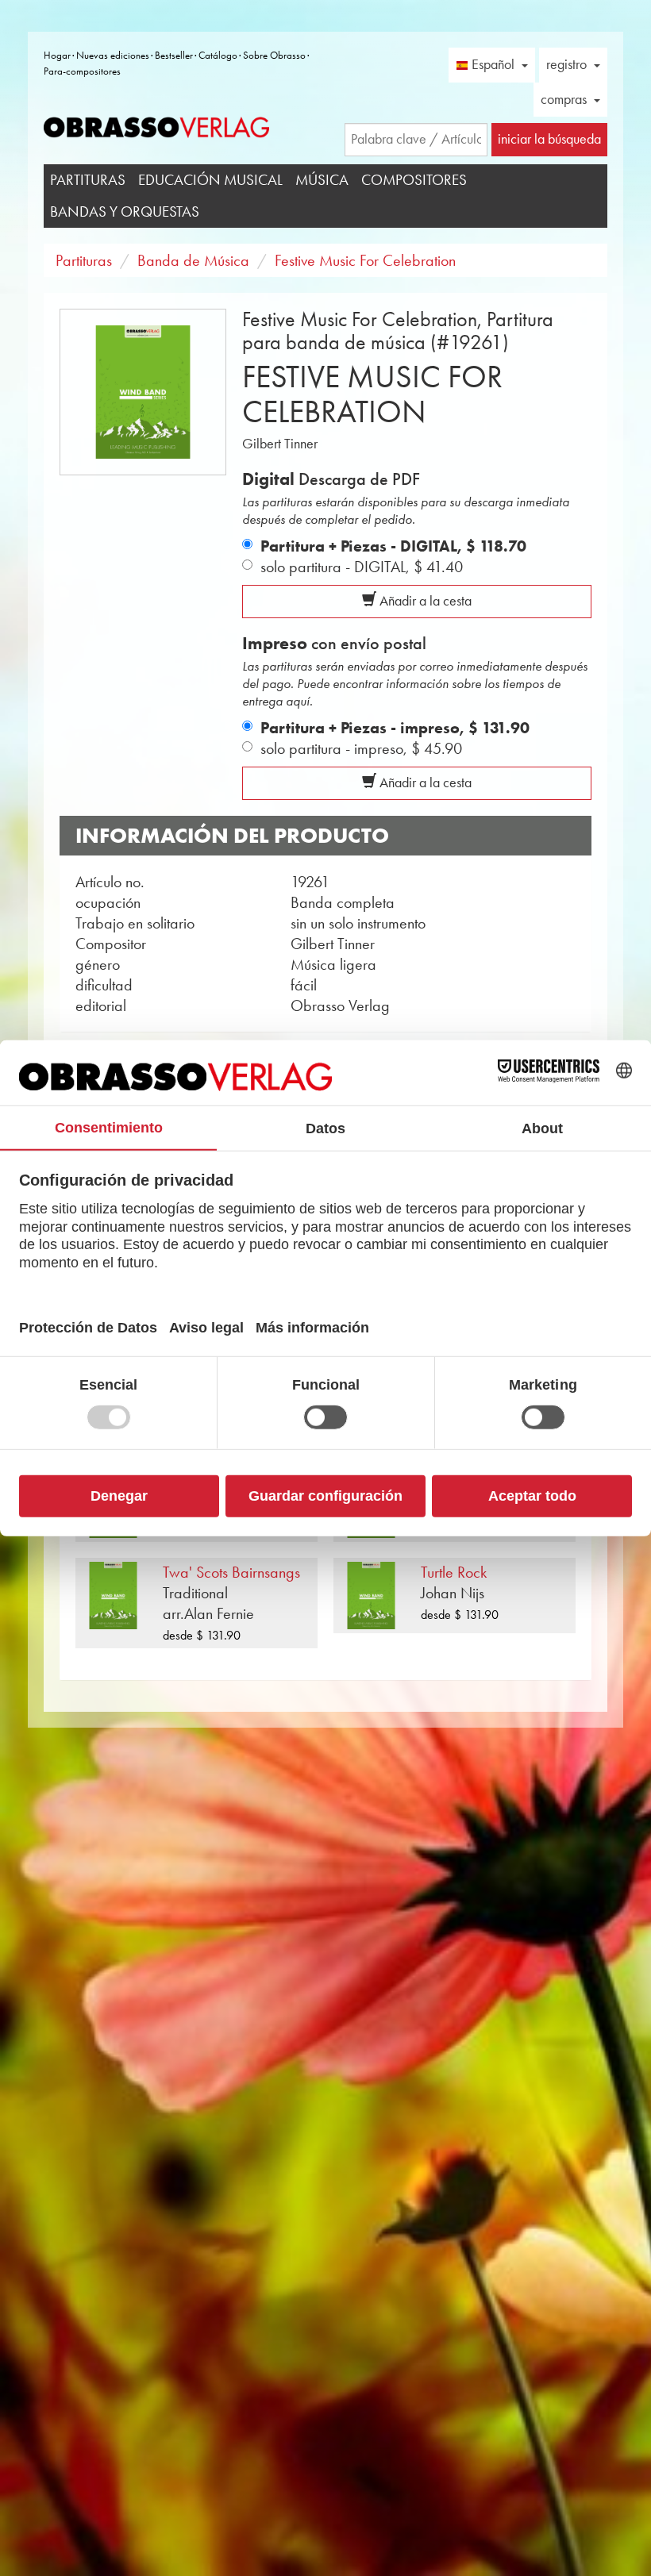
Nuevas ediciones (113, 55)
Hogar (57, 55)
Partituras (88, 180)
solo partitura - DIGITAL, (362, 567)
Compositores (414, 180)
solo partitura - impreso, (361, 748)
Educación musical (210, 180)
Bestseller (174, 55)
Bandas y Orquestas (125, 211)
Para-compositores (82, 71)
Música (322, 180)
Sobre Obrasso (274, 55)
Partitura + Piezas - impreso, (395, 728)
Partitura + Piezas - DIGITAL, (393, 546)
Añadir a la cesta (424, 601)
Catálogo (218, 55)
